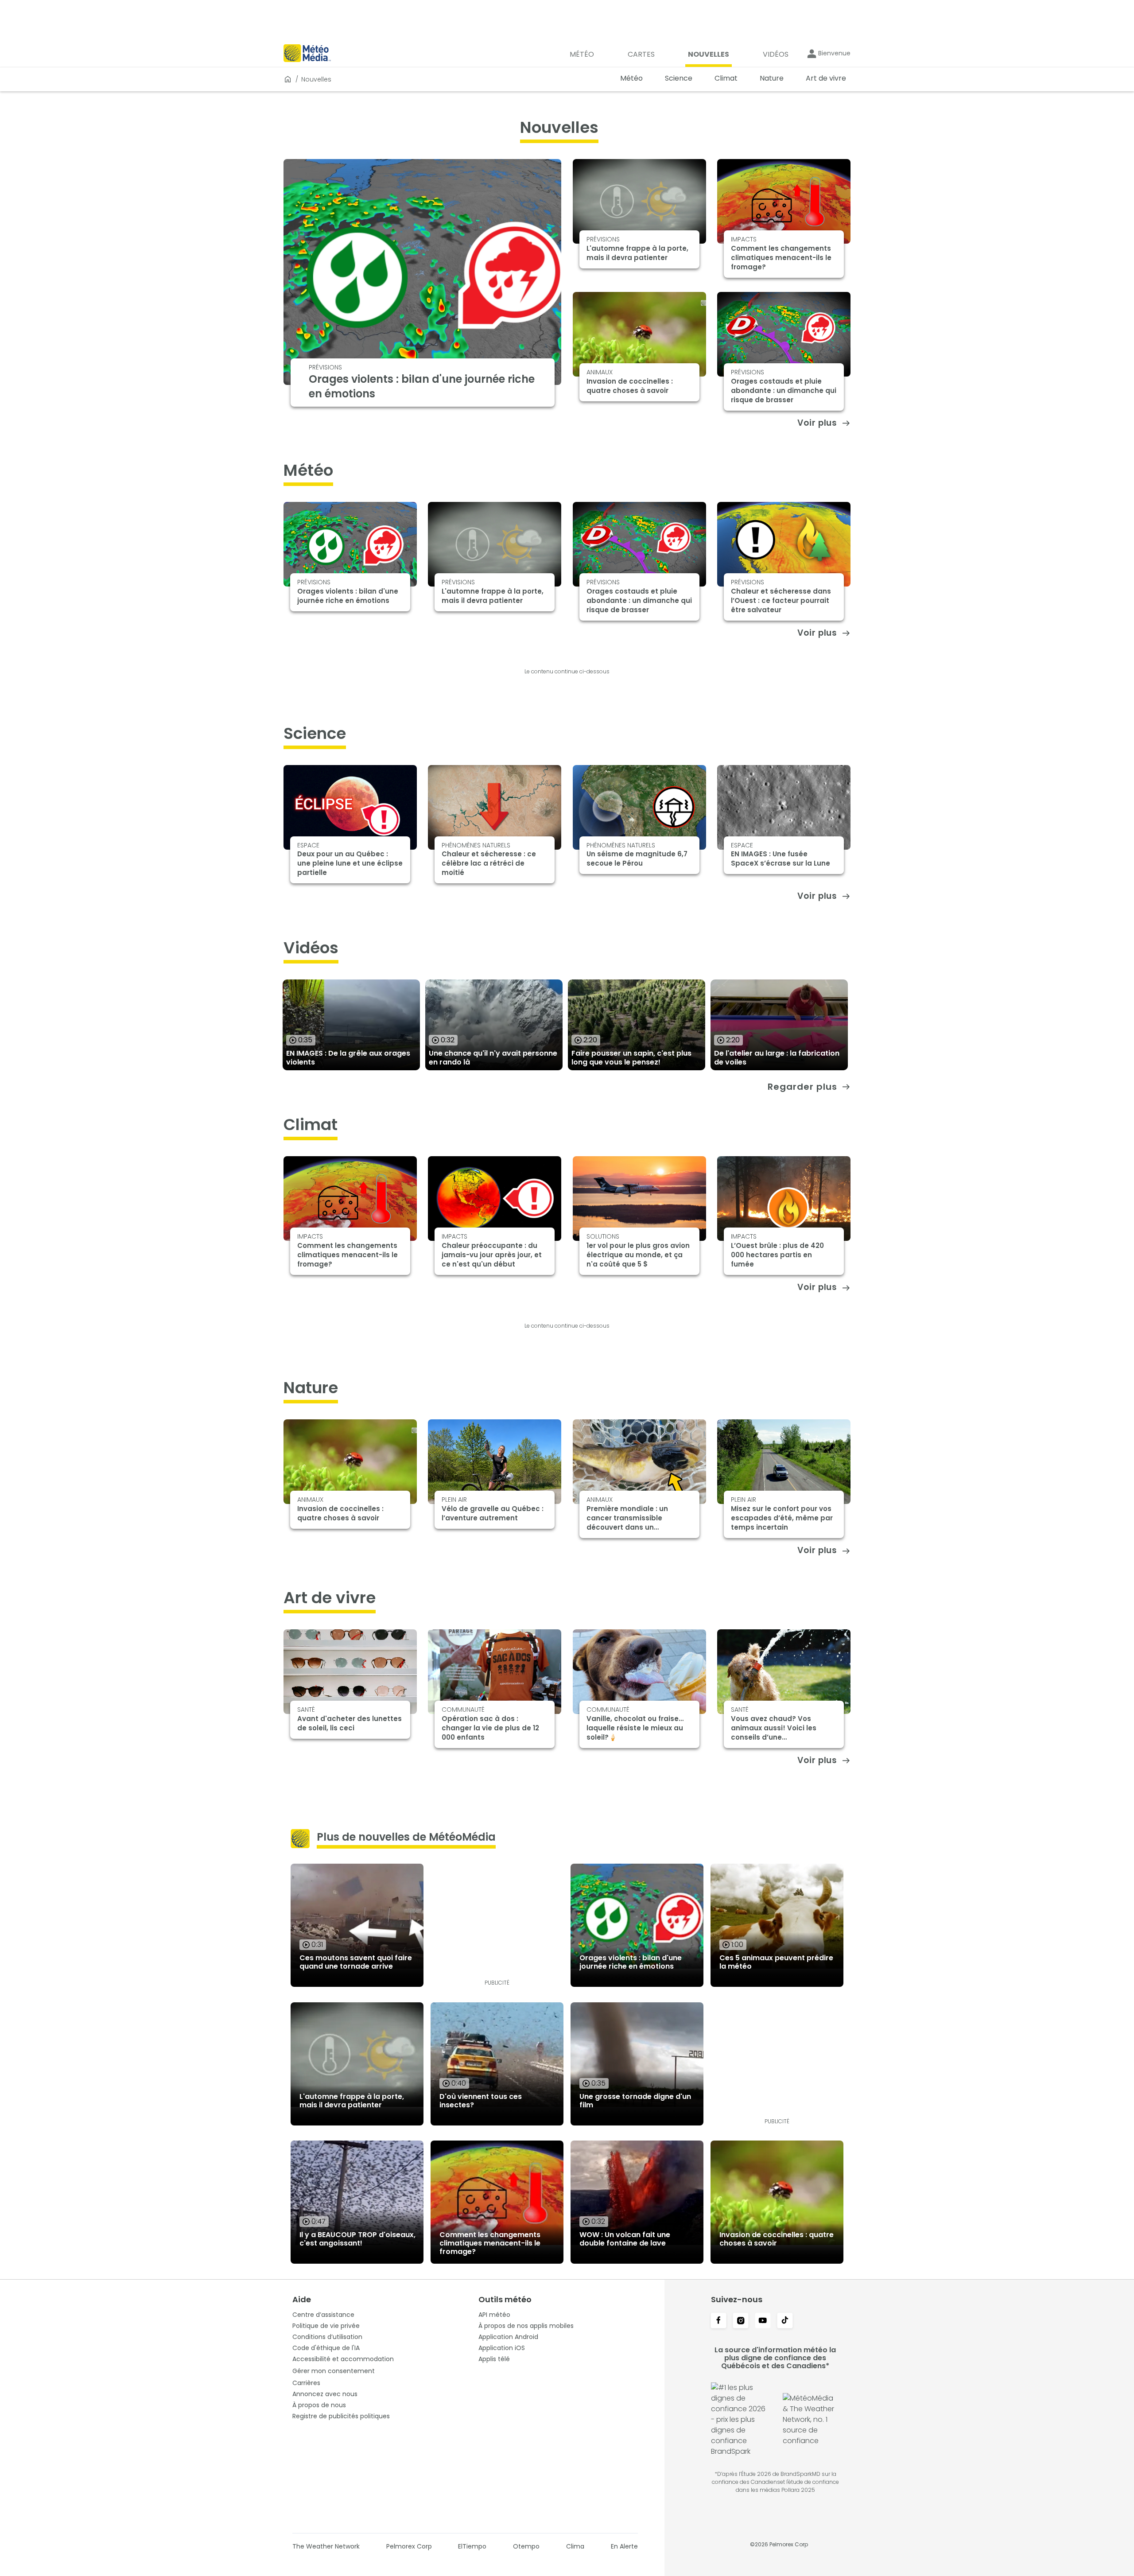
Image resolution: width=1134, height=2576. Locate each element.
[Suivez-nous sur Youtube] (763, 2321)
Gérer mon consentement (334, 2371)
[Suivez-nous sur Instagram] (741, 2321)
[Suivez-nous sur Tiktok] (785, 2321)
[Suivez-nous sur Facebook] (718, 2321)
